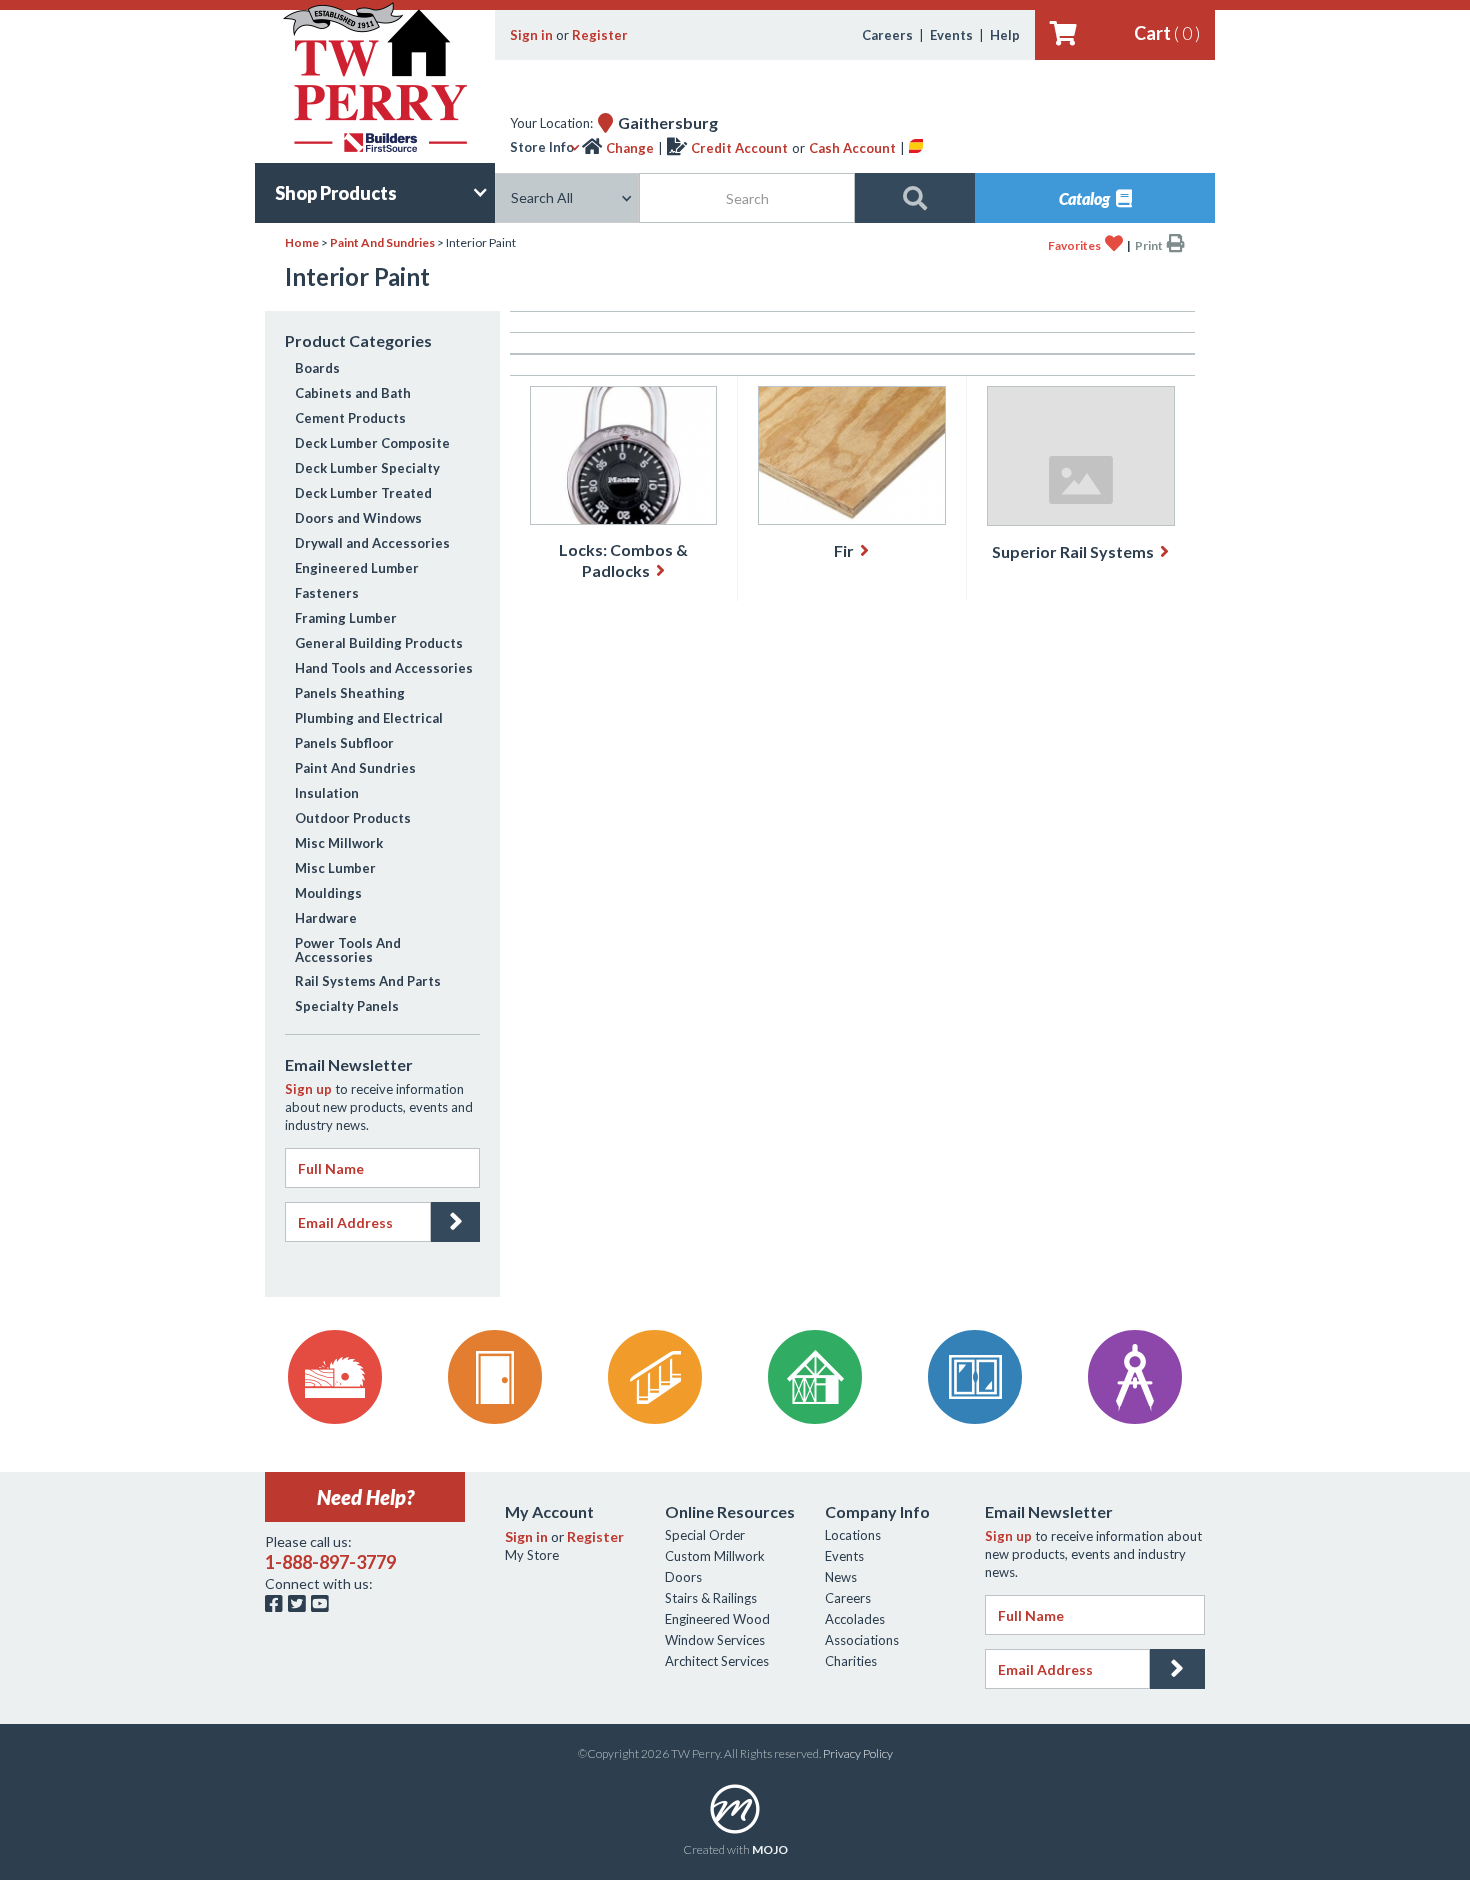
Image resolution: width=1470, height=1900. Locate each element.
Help (1005, 35)
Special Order (705, 1535)
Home (302, 242)
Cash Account (852, 148)
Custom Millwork (715, 1556)
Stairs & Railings (711, 1598)
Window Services (715, 1640)
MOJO (770, 1849)
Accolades (855, 1619)
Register (600, 35)
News (841, 1577)
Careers (887, 35)
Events (951, 35)
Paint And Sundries (382, 242)
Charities (851, 1661)
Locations (853, 1535)
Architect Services (717, 1661)
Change (630, 148)
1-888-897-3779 (330, 1562)
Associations (862, 1640)
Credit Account (739, 148)
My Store (532, 1555)
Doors (683, 1577)
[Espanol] (916, 148)
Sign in (531, 35)
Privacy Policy (858, 1753)
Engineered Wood (717, 1619)
